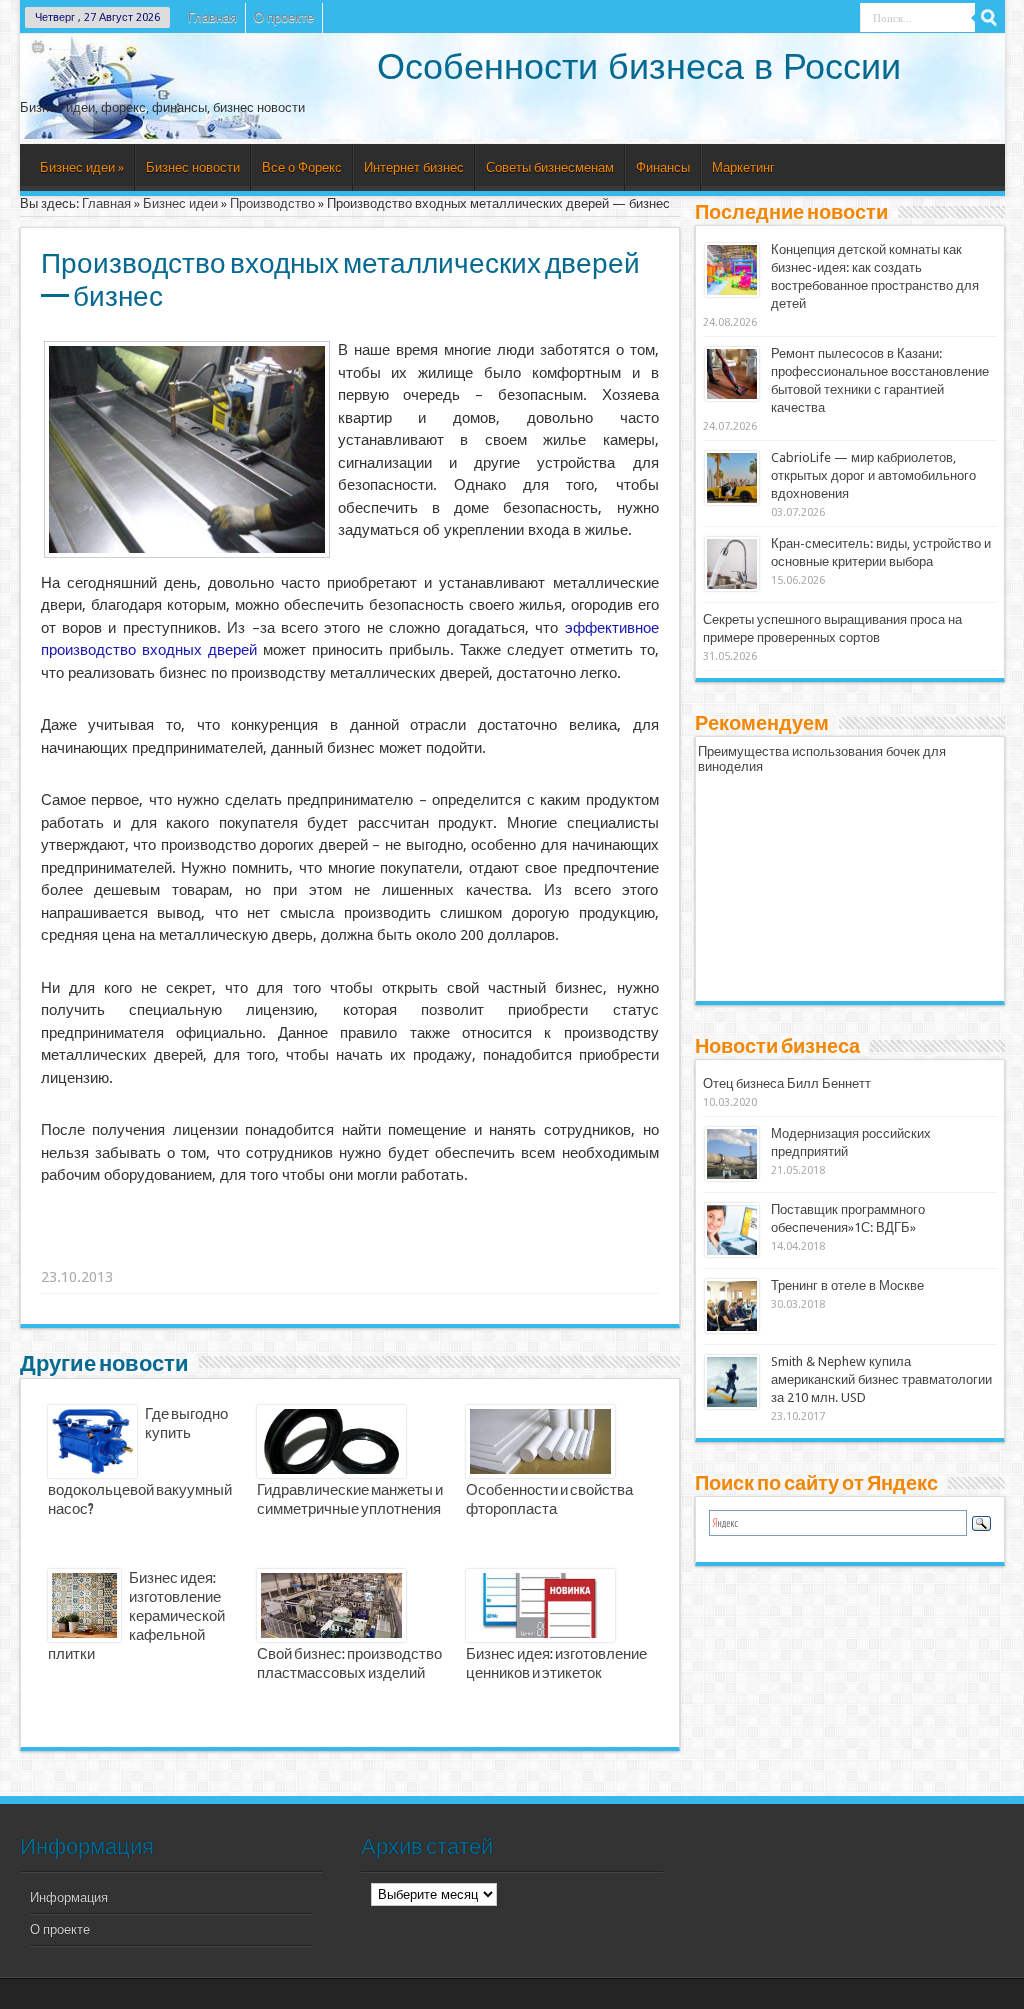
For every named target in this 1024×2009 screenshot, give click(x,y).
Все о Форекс (302, 167)
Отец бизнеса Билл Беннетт (787, 1083)
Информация (69, 1897)
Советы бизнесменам (550, 167)
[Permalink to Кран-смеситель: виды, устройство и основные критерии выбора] (732, 586)
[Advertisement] (351, 1252)
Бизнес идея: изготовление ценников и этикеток (556, 1664)
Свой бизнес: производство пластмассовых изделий (349, 1664)
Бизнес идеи (82, 167)
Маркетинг (743, 167)
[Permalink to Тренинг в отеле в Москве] (732, 1328)
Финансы (663, 167)
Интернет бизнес (414, 167)
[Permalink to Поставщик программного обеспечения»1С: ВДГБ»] (732, 1252)
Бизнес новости (193, 167)
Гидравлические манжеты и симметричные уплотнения (350, 1500)
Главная (212, 17)
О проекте (284, 17)
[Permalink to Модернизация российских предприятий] (732, 1176)
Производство (272, 203)
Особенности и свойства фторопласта (549, 1500)
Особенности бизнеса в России (639, 66)
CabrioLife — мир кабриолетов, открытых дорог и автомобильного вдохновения (873, 475)
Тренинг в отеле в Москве (847, 1285)
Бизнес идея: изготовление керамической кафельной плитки (136, 1617)
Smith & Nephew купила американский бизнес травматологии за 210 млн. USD (881, 1379)
